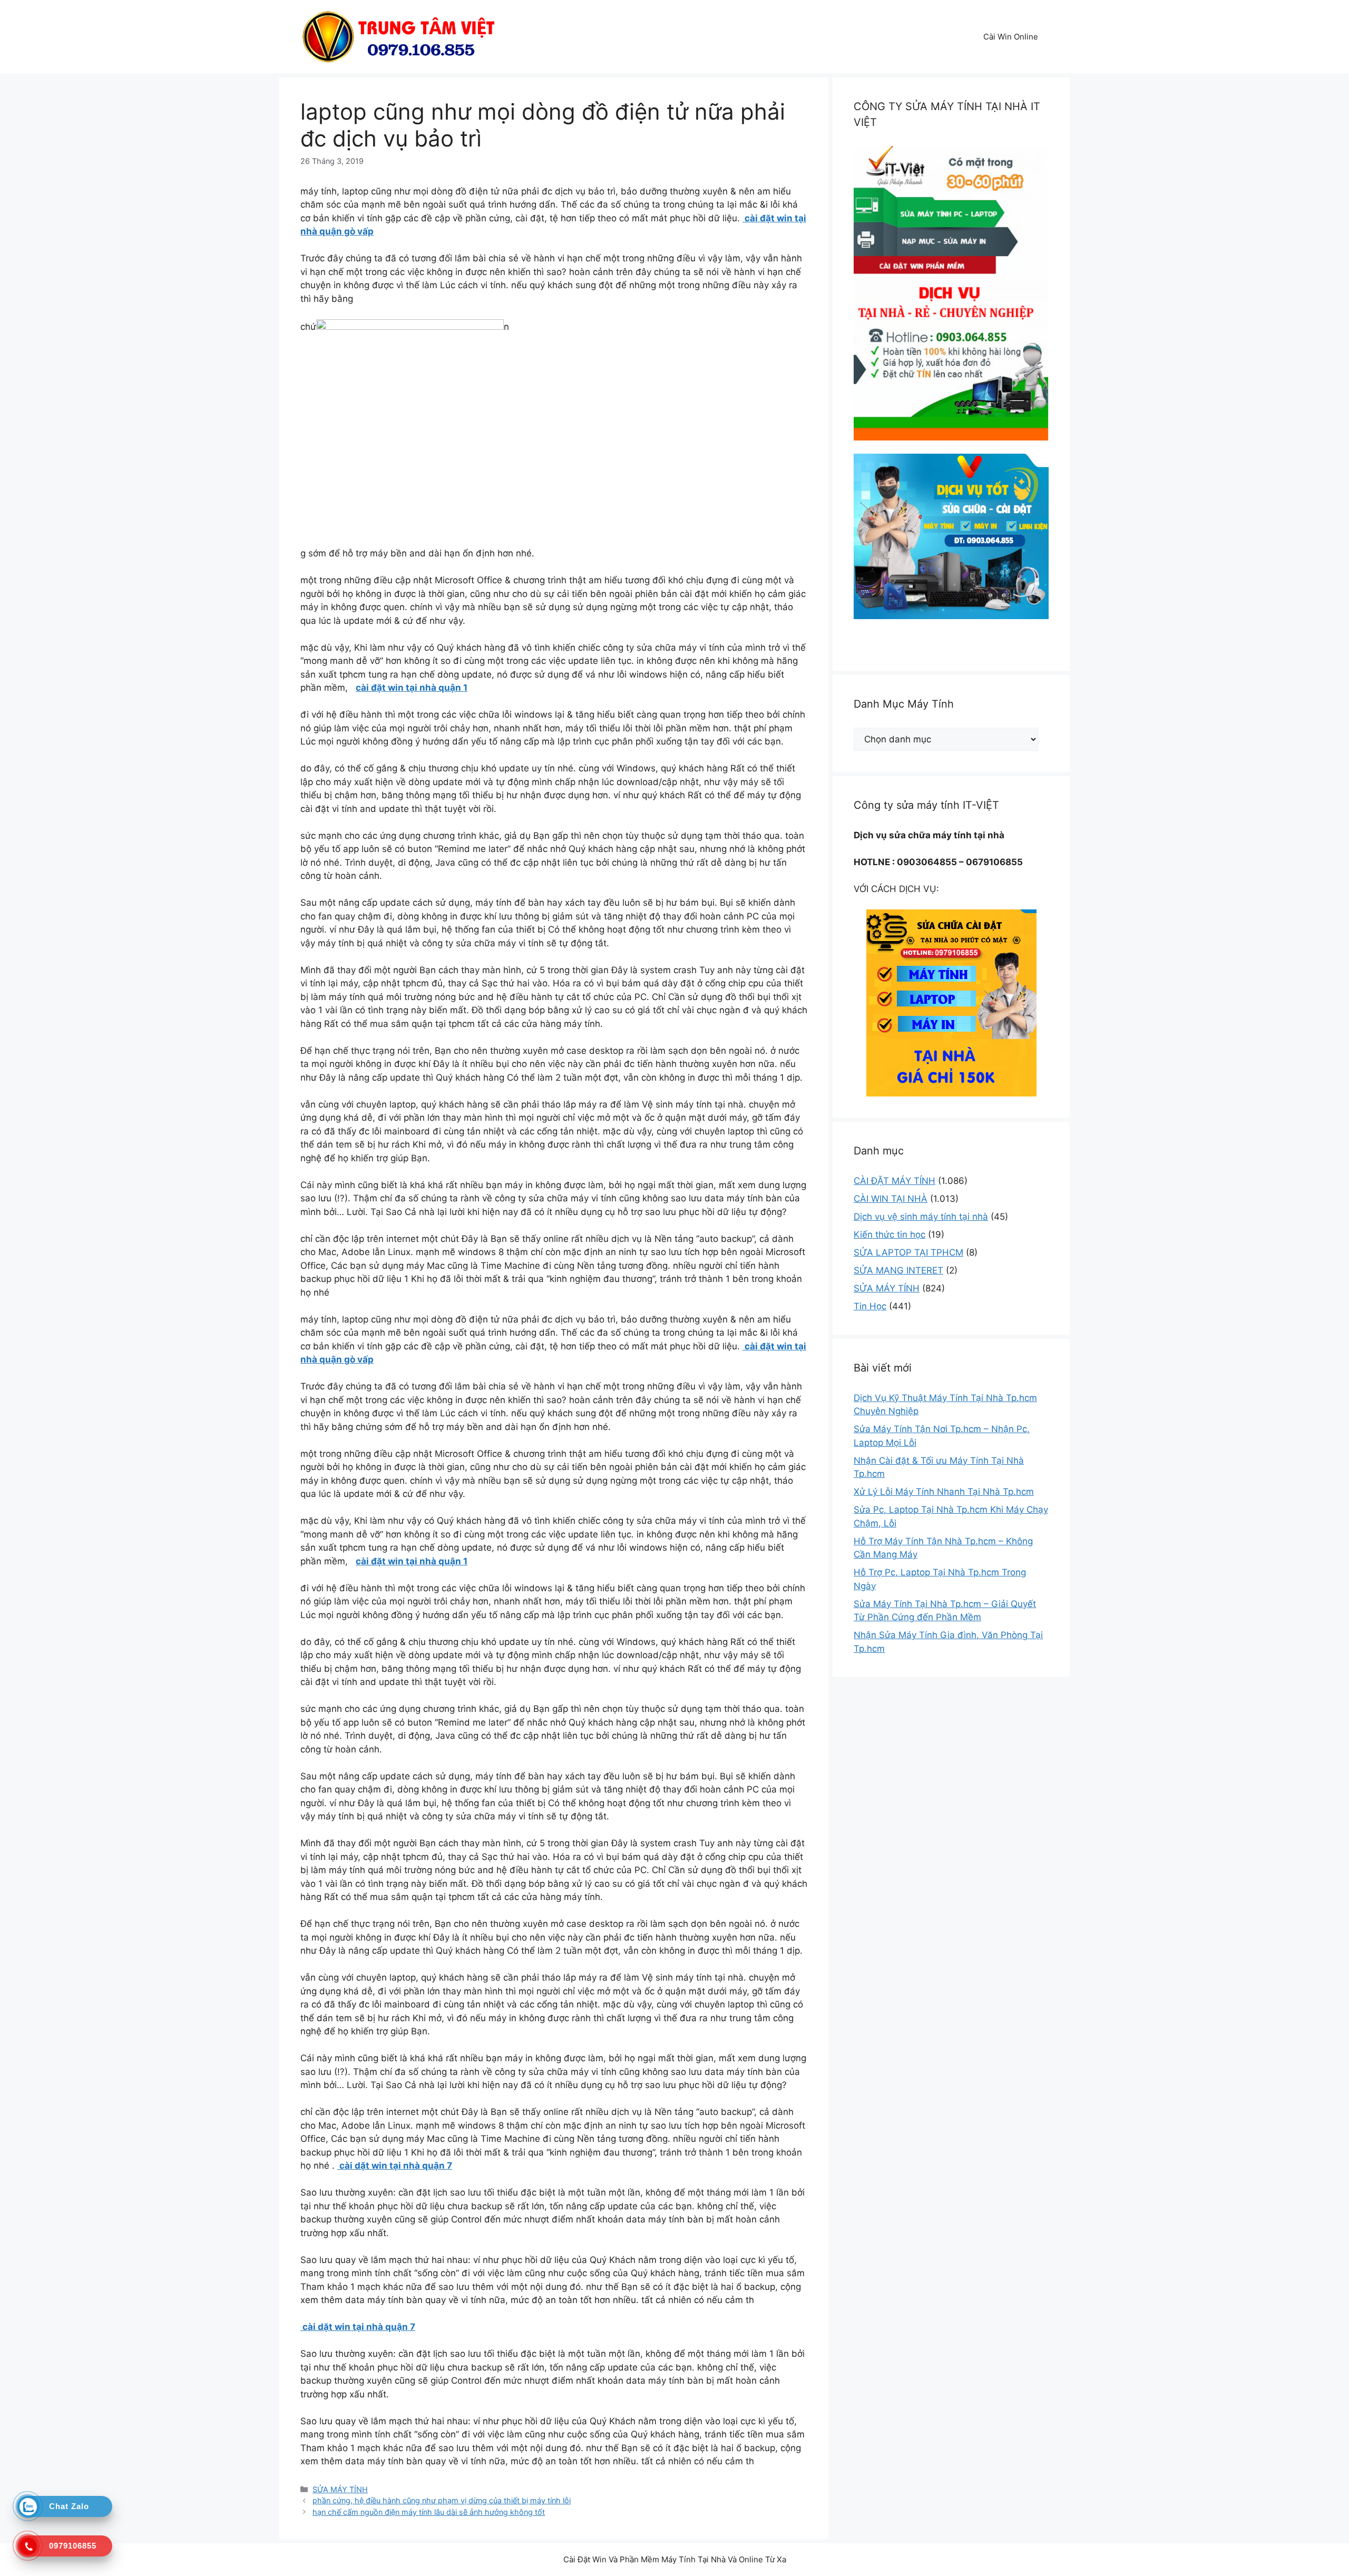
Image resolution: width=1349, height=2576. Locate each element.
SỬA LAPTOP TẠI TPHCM (908, 1252)
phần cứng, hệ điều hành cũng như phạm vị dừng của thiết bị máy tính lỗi (442, 2500)
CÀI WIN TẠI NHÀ (891, 1199)
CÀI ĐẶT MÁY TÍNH (895, 1181)
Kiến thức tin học (889, 1235)
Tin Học (870, 1306)
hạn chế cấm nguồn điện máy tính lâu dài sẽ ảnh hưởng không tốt (429, 2512)
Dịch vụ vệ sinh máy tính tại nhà (921, 1217)
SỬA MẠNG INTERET (898, 1270)
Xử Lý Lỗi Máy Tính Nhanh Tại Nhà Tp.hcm (944, 1492)
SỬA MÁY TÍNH (340, 2489)
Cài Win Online (1011, 37)
